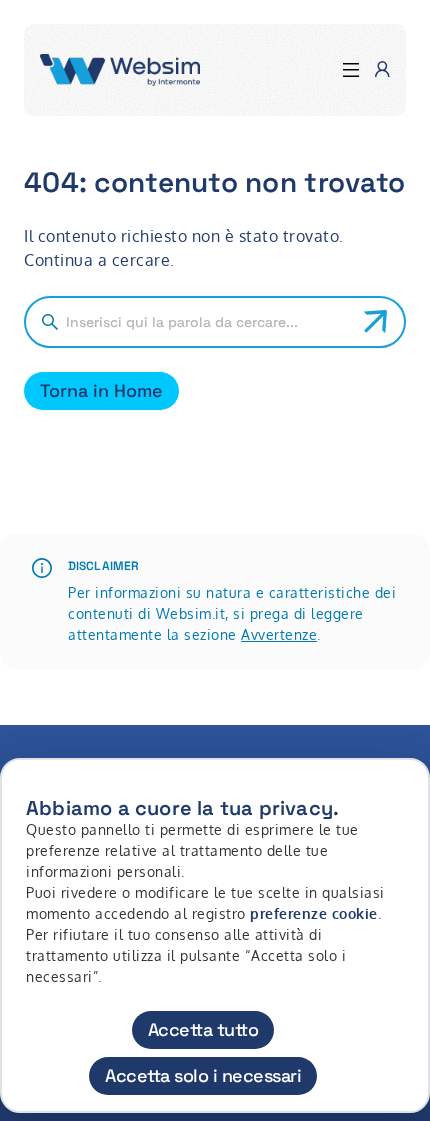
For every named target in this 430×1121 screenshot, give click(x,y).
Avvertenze (279, 634)
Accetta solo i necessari (203, 1075)
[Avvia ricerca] (376, 322)
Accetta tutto (203, 1029)
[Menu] (351, 70)
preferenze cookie (314, 913)
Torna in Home (101, 390)
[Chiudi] (403, 792)
